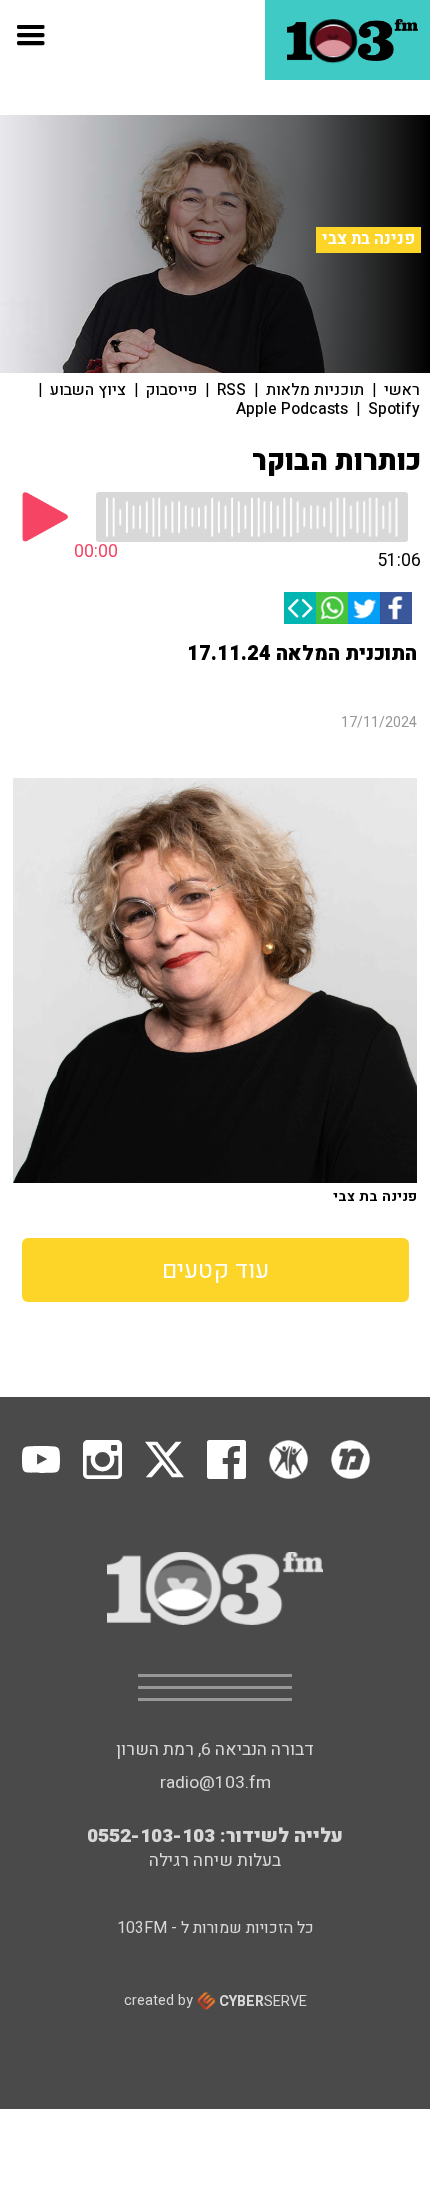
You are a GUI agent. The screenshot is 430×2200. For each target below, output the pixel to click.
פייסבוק (171, 390)
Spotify (394, 409)
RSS (231, 390)
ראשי (402, 390)
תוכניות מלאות (315, 390)
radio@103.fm (215, 1782)
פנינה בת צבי (368, 239)
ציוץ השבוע (88, 390)
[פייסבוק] (396, 608)
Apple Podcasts (292, 409)
